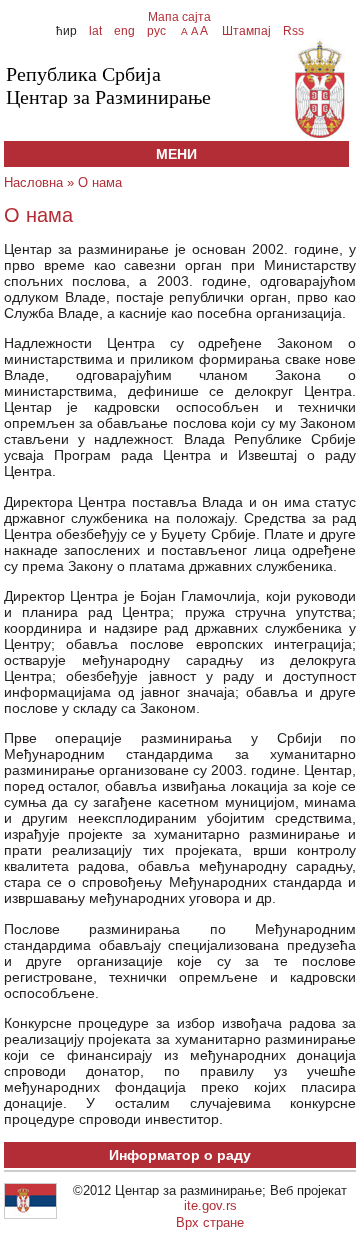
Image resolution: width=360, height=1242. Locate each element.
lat (95, 31)
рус (156, 31)
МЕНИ (176, 154)
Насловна (33, 182)
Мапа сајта (179, 17)
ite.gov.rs (210, 1205)
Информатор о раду (180, 1155)
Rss (292, 31)
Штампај (246, 31)
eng (124, 31)
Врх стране (210, 1222)
